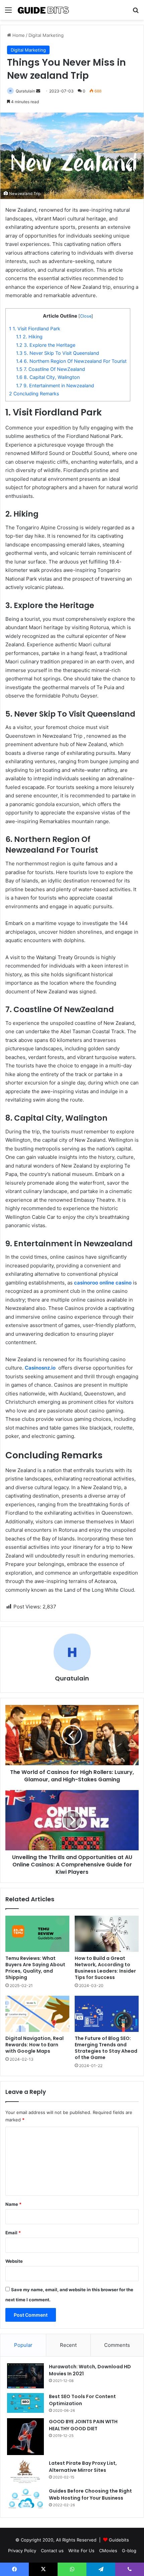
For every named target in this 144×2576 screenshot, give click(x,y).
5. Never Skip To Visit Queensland (58, 353)
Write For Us (81, 2551)
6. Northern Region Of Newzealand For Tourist (71, 361)
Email (13, 2233)
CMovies (108, 2551)
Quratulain (25, 91)
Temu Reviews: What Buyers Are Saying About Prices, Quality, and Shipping (35, 1968)
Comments (117, 2345)
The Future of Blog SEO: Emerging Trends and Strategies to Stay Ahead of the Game (106, 2048)
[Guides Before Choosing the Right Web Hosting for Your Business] (25, 2499)
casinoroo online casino (103, 1283)
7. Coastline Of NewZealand (51, 369)
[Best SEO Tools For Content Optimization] (25, 2403)
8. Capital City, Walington (48, 377)
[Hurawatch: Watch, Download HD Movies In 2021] (25, 2376)
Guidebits (119, 2540)
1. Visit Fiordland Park (35, 328)
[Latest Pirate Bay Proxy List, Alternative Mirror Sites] (25, 2471)
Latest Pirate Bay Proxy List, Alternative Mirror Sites (83, 2467)
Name (13, 2204)
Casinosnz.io (40, 1368)
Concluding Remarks (34, 393)
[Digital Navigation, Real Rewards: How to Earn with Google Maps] (37, 2014)
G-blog (129, 2551)
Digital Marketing (46, 35)
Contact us (52, 2551)
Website (14, 2261)
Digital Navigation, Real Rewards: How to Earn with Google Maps (34, 2045)
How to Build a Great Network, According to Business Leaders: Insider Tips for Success (105, 1968)
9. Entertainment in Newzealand (55, 385)
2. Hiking (29, 337)
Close (86, 316)
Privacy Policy (22, 2551)
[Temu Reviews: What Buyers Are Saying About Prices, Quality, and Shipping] (37, 1934)
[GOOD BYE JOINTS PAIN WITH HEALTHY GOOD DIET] (25, 2437)
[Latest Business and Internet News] (44, 10)
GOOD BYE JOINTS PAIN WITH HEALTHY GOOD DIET (83, 2425)
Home (18, 35)
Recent (68, 2345)
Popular (23, 2345)
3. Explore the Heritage (46, 345)
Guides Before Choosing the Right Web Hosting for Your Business (90, 2494)
